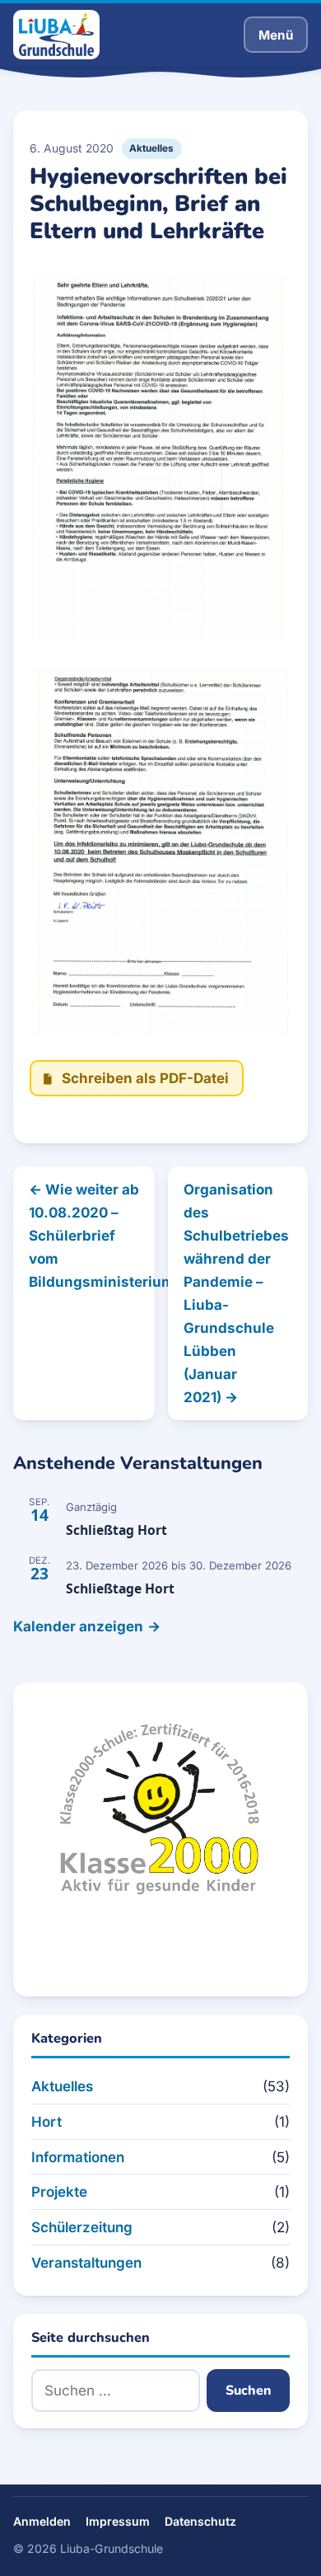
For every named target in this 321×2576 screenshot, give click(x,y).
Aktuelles (151, 148)
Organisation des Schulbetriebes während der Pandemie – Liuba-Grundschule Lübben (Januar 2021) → (236, 1293)
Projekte (59, 2192)
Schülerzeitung (82, 2227)
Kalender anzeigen (78, 1626)
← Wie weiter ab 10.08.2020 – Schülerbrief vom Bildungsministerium (92, 1236)
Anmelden (42, 2521)
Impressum (118, 2521)
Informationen (78, 2157)
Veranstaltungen (86, 2263)
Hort (47, 2122)
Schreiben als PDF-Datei (145, 1078)
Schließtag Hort (116, 1530)
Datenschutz (200, 2521)
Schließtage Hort (120, 1588)
